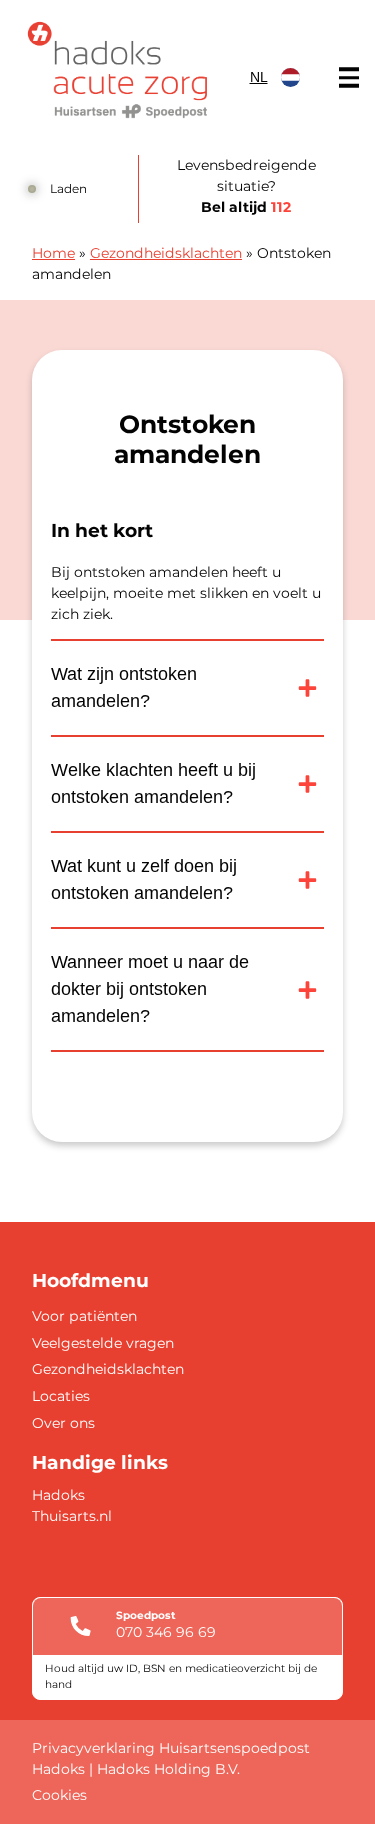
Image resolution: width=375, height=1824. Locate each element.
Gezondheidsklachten (166, 253)
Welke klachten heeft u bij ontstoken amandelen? (153, 783)
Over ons (63, 1423)
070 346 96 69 (166, 1632)
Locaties (61, 1396)
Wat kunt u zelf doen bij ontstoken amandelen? (144, 879)
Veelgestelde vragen (103, 1343)
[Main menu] (349, 78)
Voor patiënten (84, 1316)
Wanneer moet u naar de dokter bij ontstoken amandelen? (150, 989)
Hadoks (58, 1495)
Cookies (59, 1795)
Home (53, 253)
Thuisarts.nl (72, 1516)
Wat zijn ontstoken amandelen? (124, 687)
